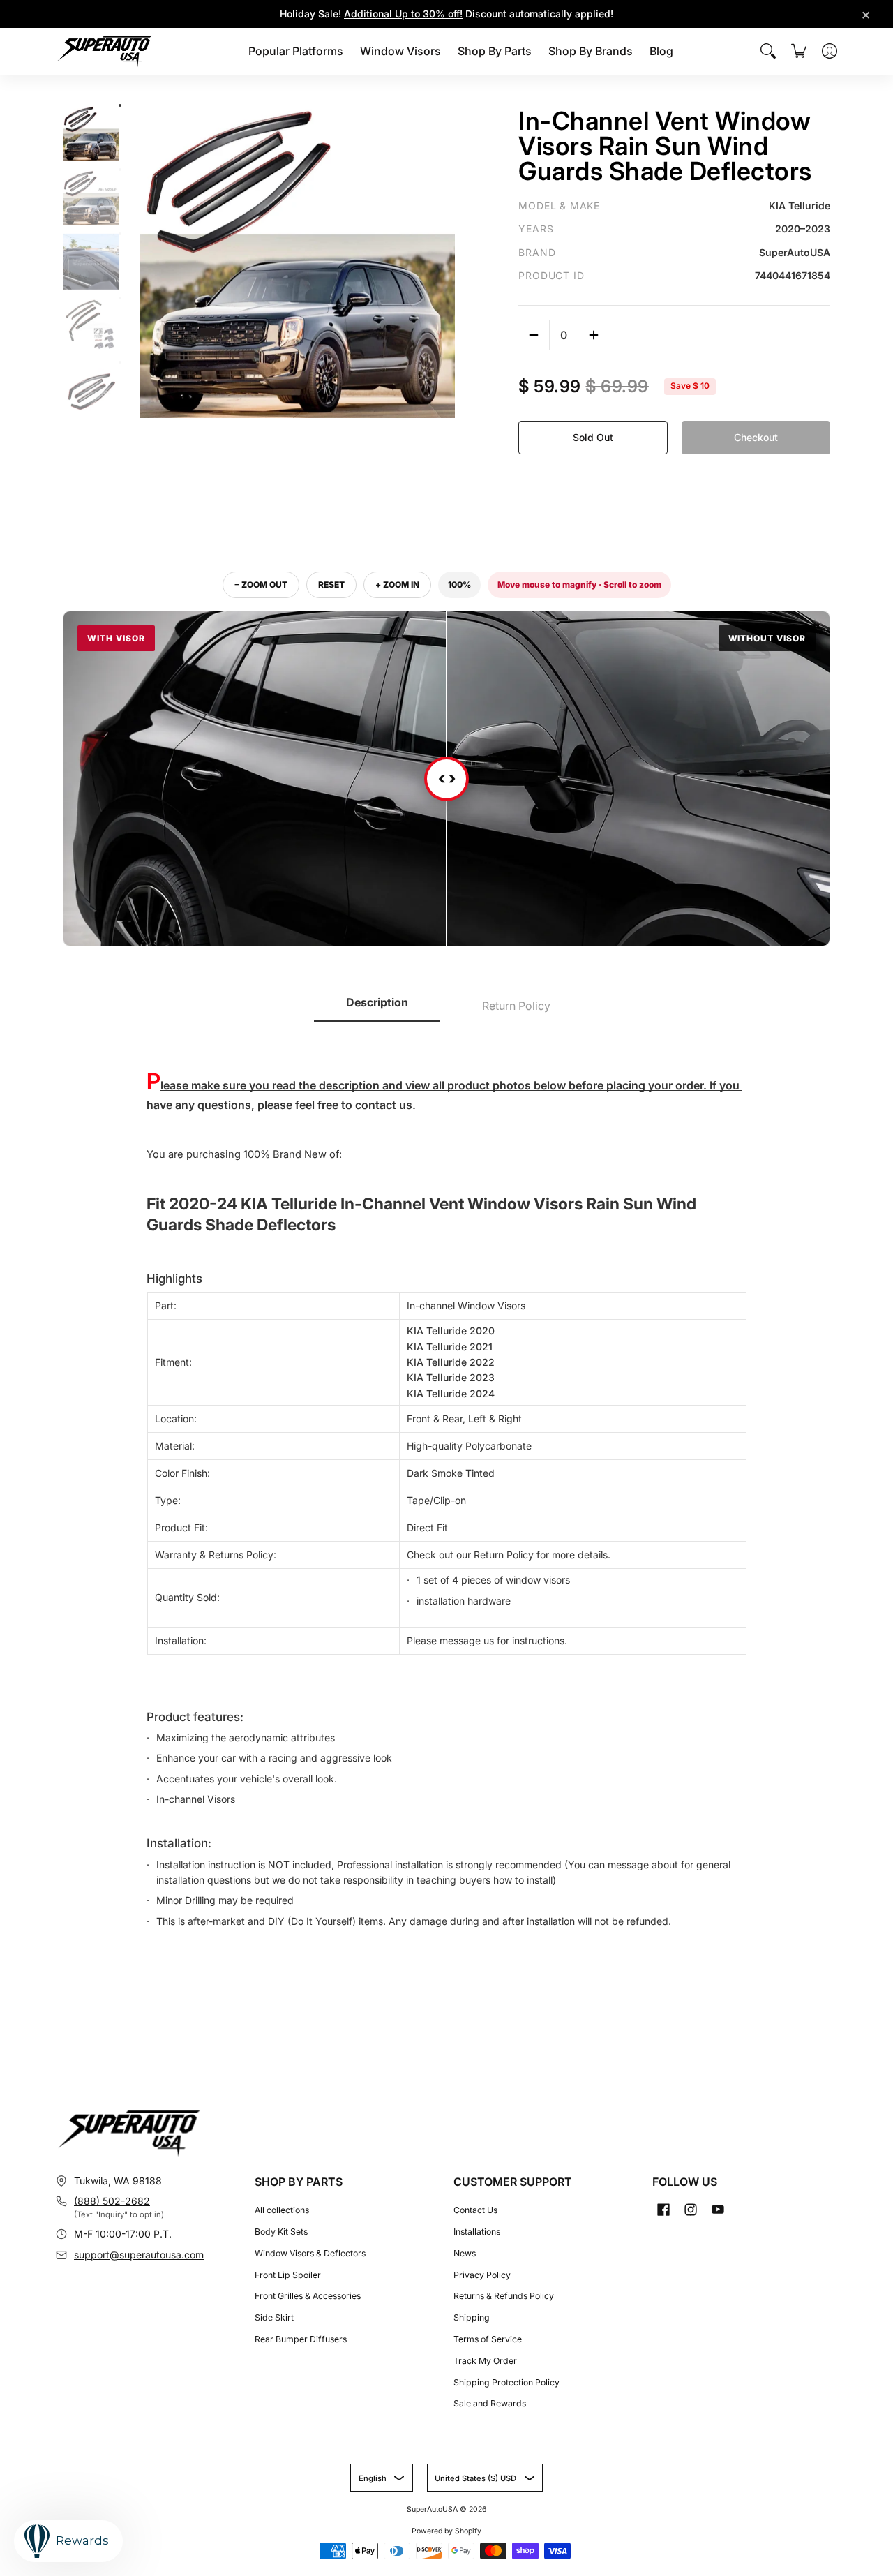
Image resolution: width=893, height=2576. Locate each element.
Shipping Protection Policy (506, 2382)
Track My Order (485, 2361)
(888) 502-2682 (112, 2201)
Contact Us (475, 2210)
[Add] (594, 335)
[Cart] (799, 51)
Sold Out (593, 437)
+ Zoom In (397, 585)
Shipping (472, 2317)
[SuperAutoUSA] (105, 51)
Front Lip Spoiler (288, 2275)
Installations (477, 2232)
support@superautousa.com (139, 2255)
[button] (663, 2209)
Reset (331, 585)
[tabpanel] (446, 1492)
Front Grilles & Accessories (308, 2296)
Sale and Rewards (490, 2403)
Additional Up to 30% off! (403, 14)
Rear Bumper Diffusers (301, 2339)
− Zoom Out (261, 585)
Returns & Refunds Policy (504, 2296)
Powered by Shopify (446, 2531)
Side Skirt (274, 2317)
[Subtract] (534, 335)
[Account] (830, 51)
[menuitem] (296, 51)
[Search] (768, 51)
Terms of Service (488, 2339)
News (465, 2253)
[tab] (377, 1007)
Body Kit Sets (281, 2232)
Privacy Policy (482, 2275)
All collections (282, 2210)
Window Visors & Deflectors (310, 2253)
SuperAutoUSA (432, 2509)
